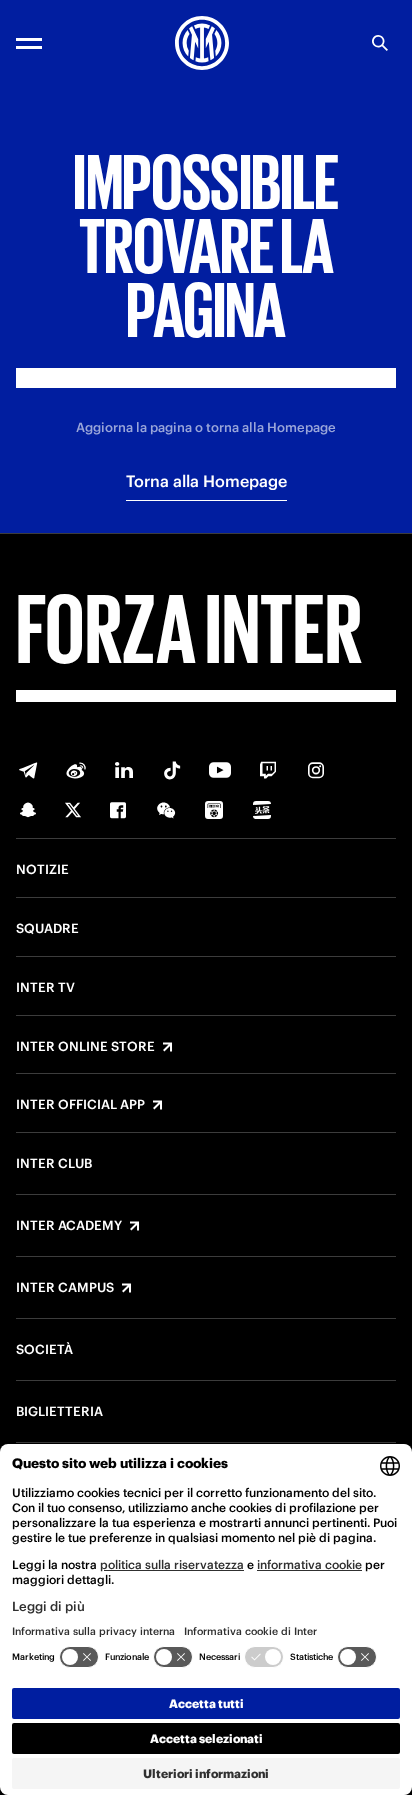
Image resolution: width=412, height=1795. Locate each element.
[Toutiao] (262, 810)
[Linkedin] (124, 770)
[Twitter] (73, 810)
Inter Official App (80, 1105)
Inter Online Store (85, 1047)
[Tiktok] (172, 770)
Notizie (42, 870)
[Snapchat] (28, 810)
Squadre (47, 929)
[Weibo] (76, 770)
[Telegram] (28, 770)
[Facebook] (118, 810)
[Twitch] (268, 770)
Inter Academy (69, 1226)
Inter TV (45, 988)
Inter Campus (65, 1288)
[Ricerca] (380, 43)
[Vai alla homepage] (202, 43)
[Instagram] (316, 770)
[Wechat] (166, 810)
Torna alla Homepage (206, 481)
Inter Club (54, 1164)
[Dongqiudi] (214, 810)
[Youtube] (220, 770)
